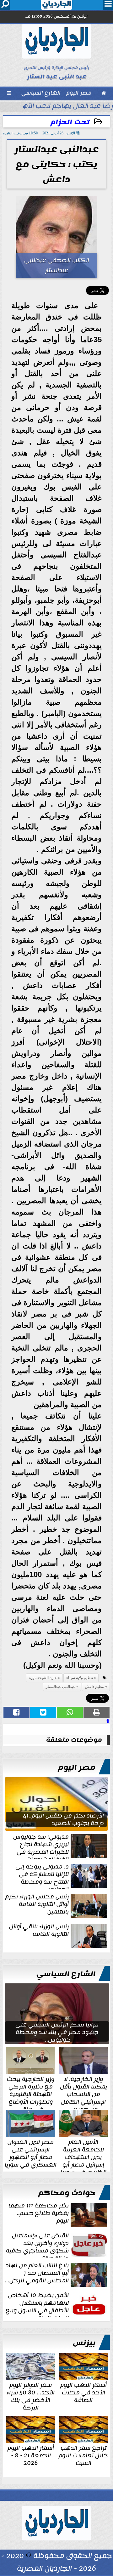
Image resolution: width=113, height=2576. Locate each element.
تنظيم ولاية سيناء (80, 1678)
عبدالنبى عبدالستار (61, 1687)
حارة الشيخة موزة (43, 1678)
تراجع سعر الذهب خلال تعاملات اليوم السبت (83, 2455)
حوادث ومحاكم (67, 2193)
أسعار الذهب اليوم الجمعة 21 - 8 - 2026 (31, 2455)
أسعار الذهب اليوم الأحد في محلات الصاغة (83, 2392)
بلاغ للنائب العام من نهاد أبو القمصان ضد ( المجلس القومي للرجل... (37, 2274)
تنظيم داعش (94, 1687)
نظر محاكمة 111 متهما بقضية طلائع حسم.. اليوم (39, 2214)
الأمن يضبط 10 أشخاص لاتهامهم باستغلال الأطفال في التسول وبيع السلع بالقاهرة (37, 2304)
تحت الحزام (70, 122)
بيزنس (84, 2343)
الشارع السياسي (66, 1974)
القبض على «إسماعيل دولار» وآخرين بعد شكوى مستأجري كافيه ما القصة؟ (37, 2245)
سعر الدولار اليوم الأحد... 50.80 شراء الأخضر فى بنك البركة (31, 2396)
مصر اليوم (77, 1767)
